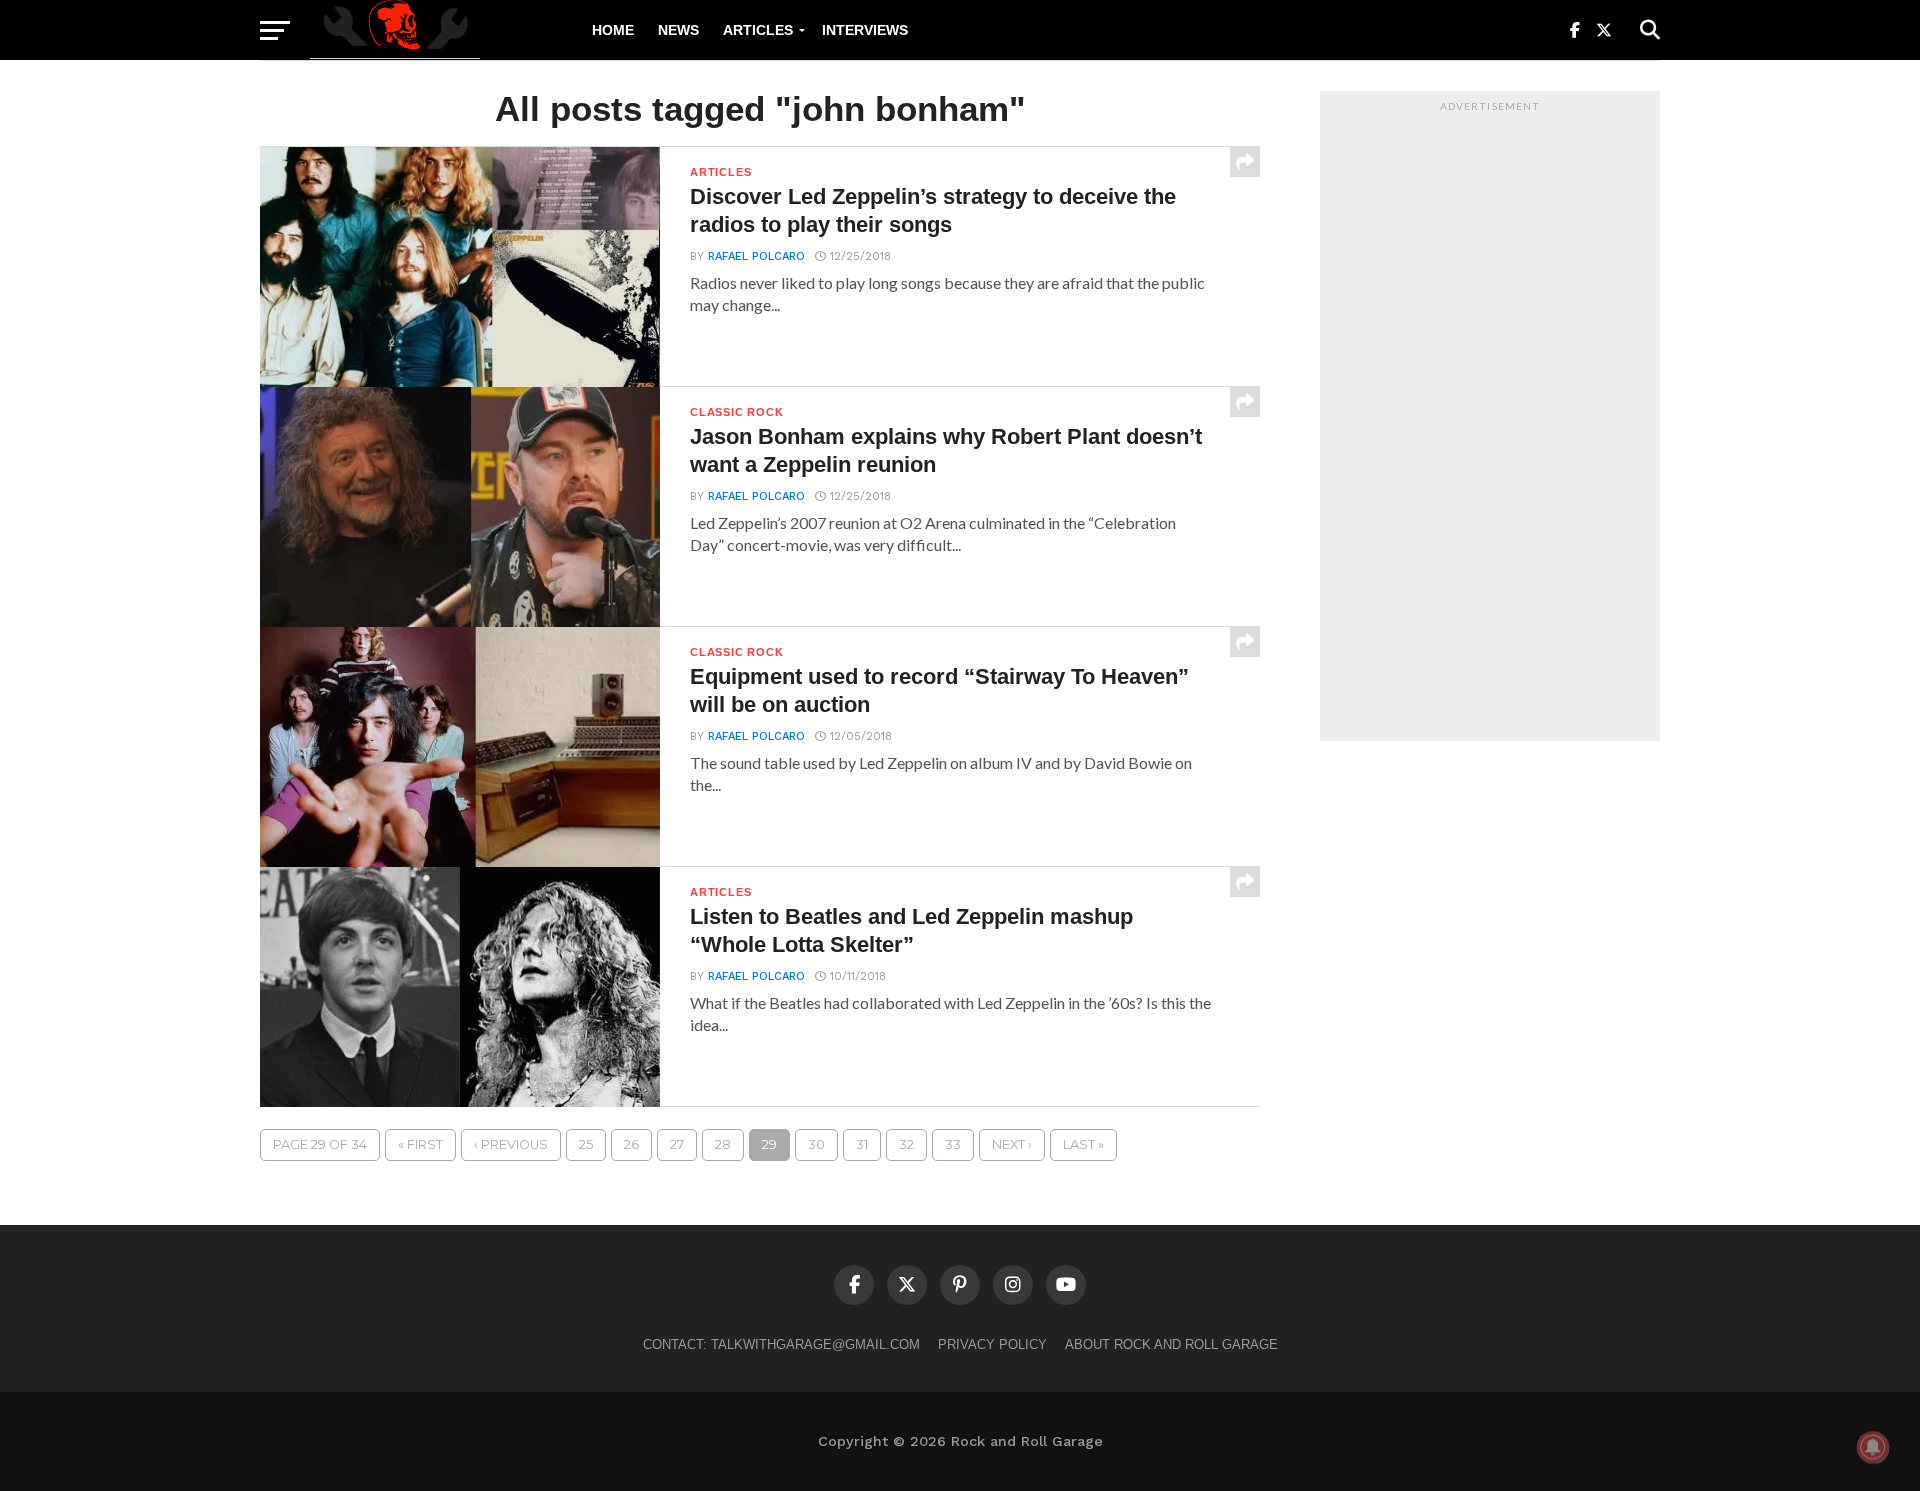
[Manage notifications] (1873, 1447)
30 (816, 1144)
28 (723, 1144)
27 (677, 1144)
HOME (613, 30)
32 (906, 1144)
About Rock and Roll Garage (1171, 1344)
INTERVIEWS (865, 30)
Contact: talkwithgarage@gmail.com (781, 1344)
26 (631, 1144)
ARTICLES (758, 30)
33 (953, 1144)
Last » (1083, 1144)
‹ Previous (511, 1144)
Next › (1012, 1144)
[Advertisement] (1490, 421)
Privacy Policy (992, 1344)
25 (586, 1144)
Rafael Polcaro (756, 256)
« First (420, 1144)
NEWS (678, 30)
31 (862, 1144)
